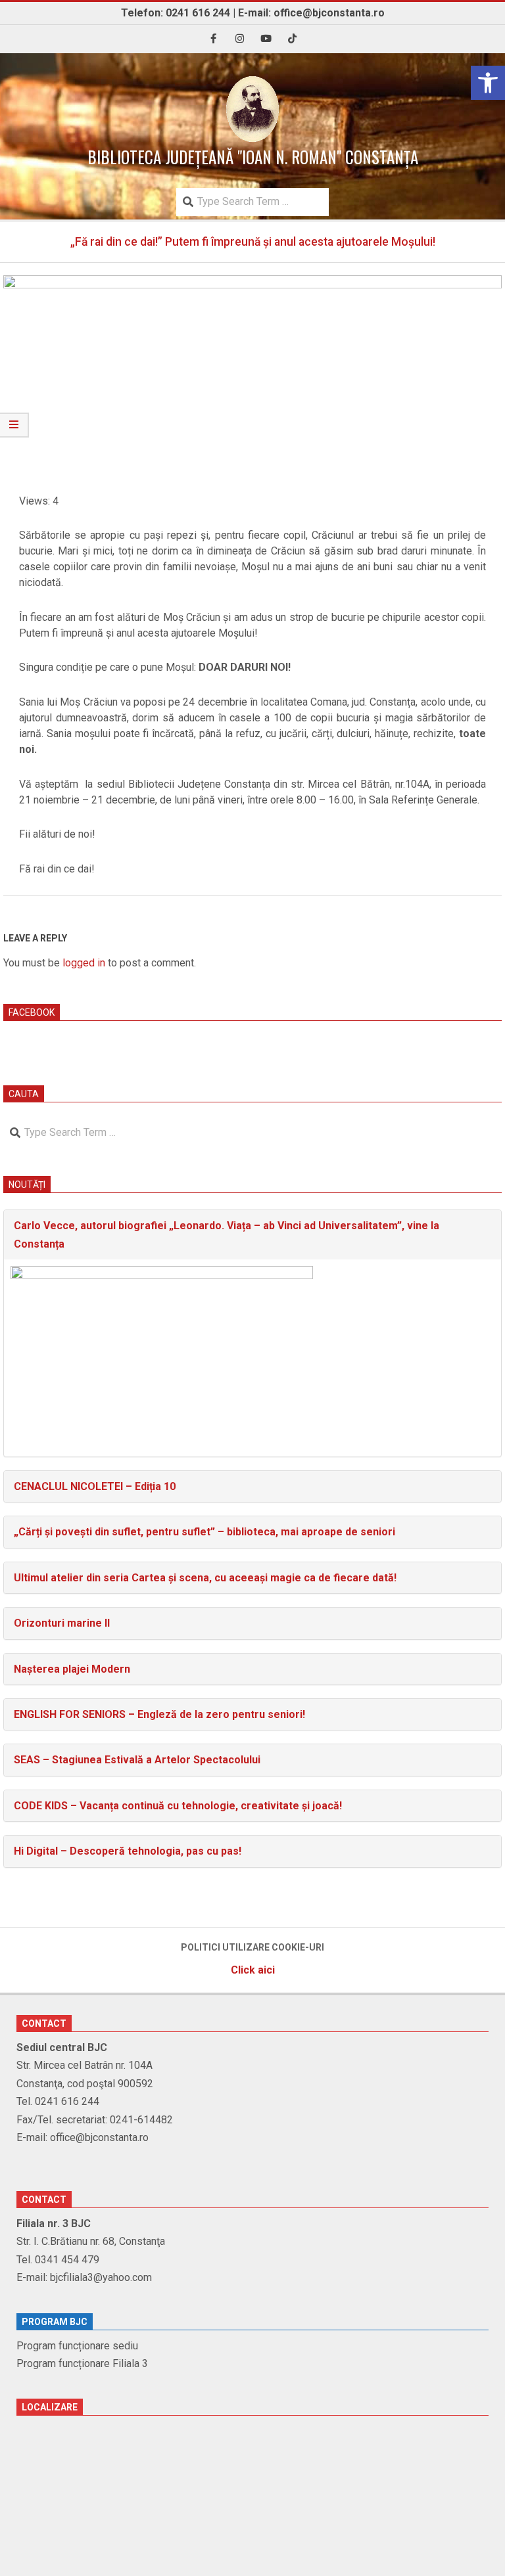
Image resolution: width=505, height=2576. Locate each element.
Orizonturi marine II (62, 1623)
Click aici (253, 1970)
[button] (488, 83)
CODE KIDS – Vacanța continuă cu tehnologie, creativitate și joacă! (178, 1806)
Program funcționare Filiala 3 (82, 2363)
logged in (84, 963)
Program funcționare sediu (77, 2346)
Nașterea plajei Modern (72, 1669)
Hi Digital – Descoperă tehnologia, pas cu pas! (128, 1851)
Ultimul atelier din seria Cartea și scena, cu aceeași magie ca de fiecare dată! (205, 1578)
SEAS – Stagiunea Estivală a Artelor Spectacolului (137, 1760)
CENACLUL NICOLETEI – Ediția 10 (95, 1486)
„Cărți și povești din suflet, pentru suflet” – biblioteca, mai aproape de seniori (204, 1532)
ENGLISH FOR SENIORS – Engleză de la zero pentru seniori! (159, 1714)
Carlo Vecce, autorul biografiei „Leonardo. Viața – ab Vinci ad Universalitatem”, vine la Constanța (227, 1234)
